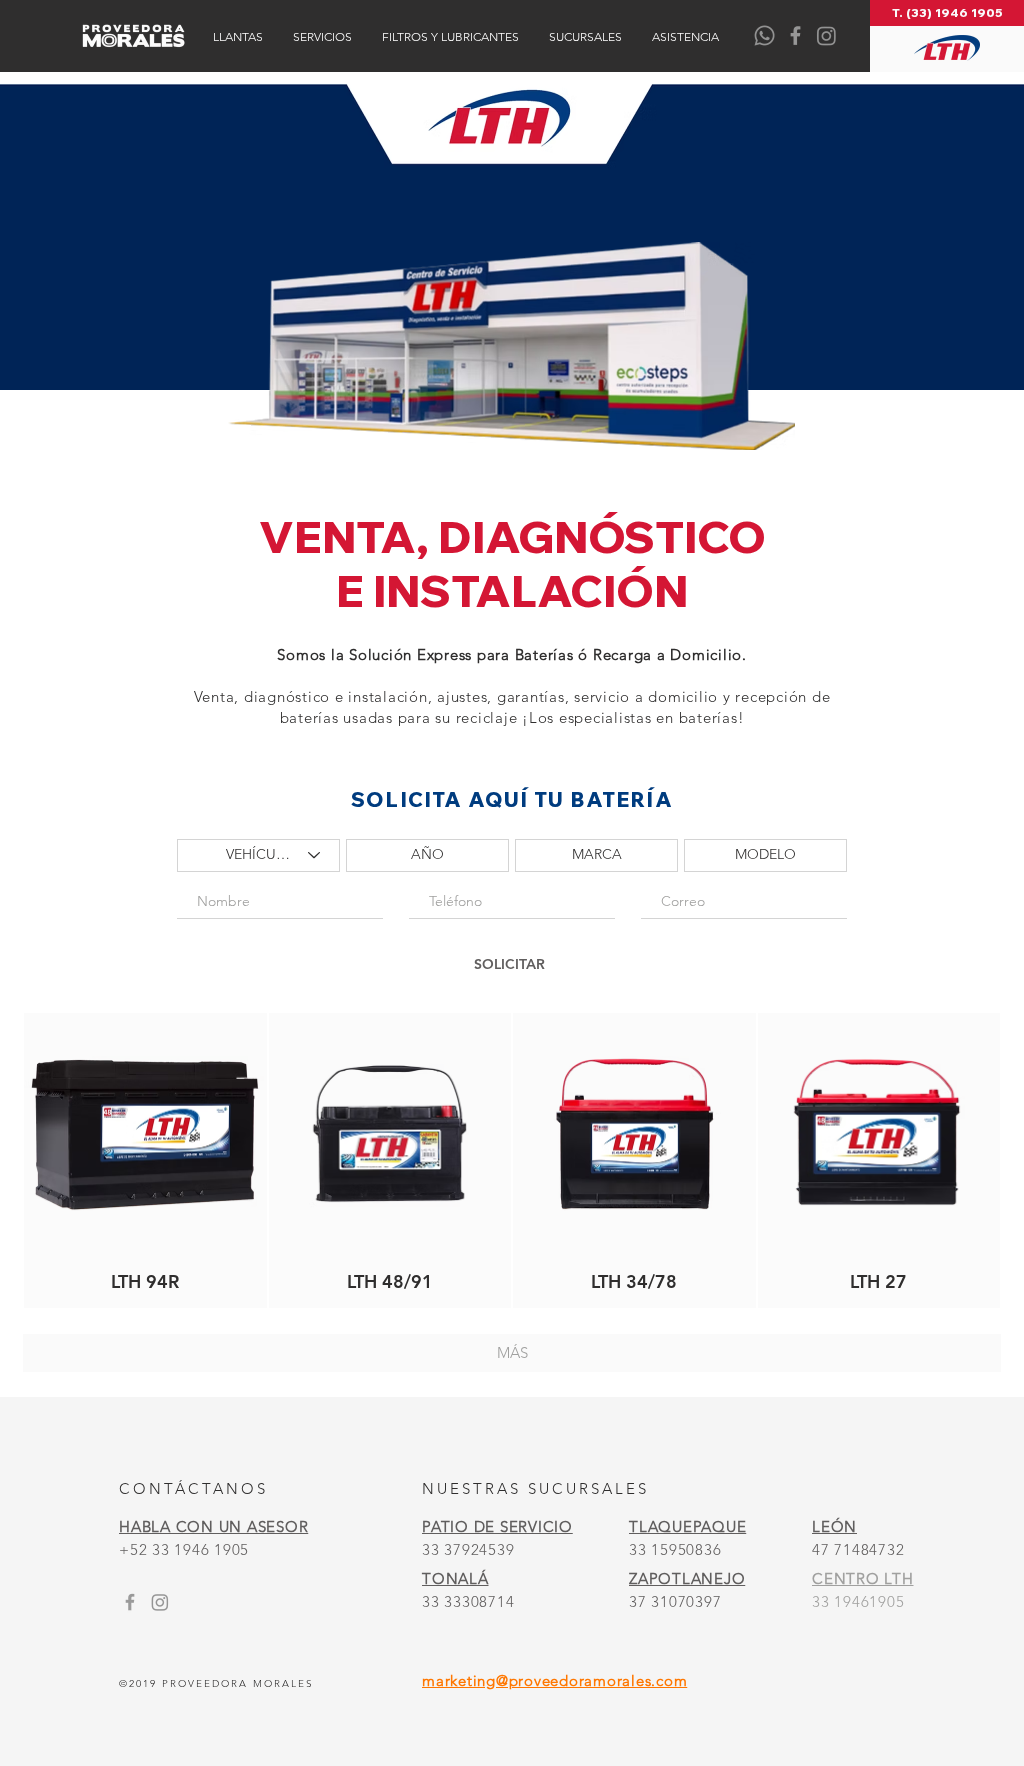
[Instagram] (826, 35)
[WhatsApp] (764, 35)
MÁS (512, 1352)
